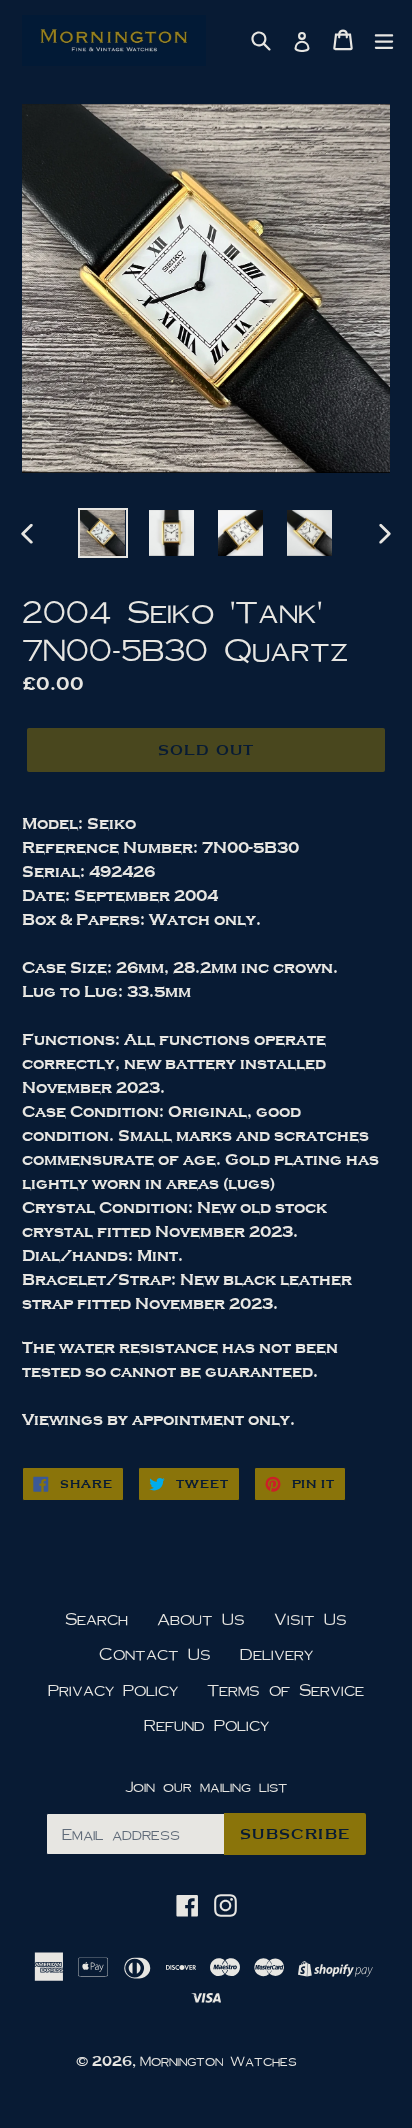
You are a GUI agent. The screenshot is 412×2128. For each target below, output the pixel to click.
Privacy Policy (113, 1689)
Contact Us (155, 1653)
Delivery (276, 1653)
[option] (102, 533)
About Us (201, 1618)
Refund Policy (206, 1724)
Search (96, 1618)
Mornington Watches (218, 2061)
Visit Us (310, 1618)
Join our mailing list (206, 1786)
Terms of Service (285, 1689)
